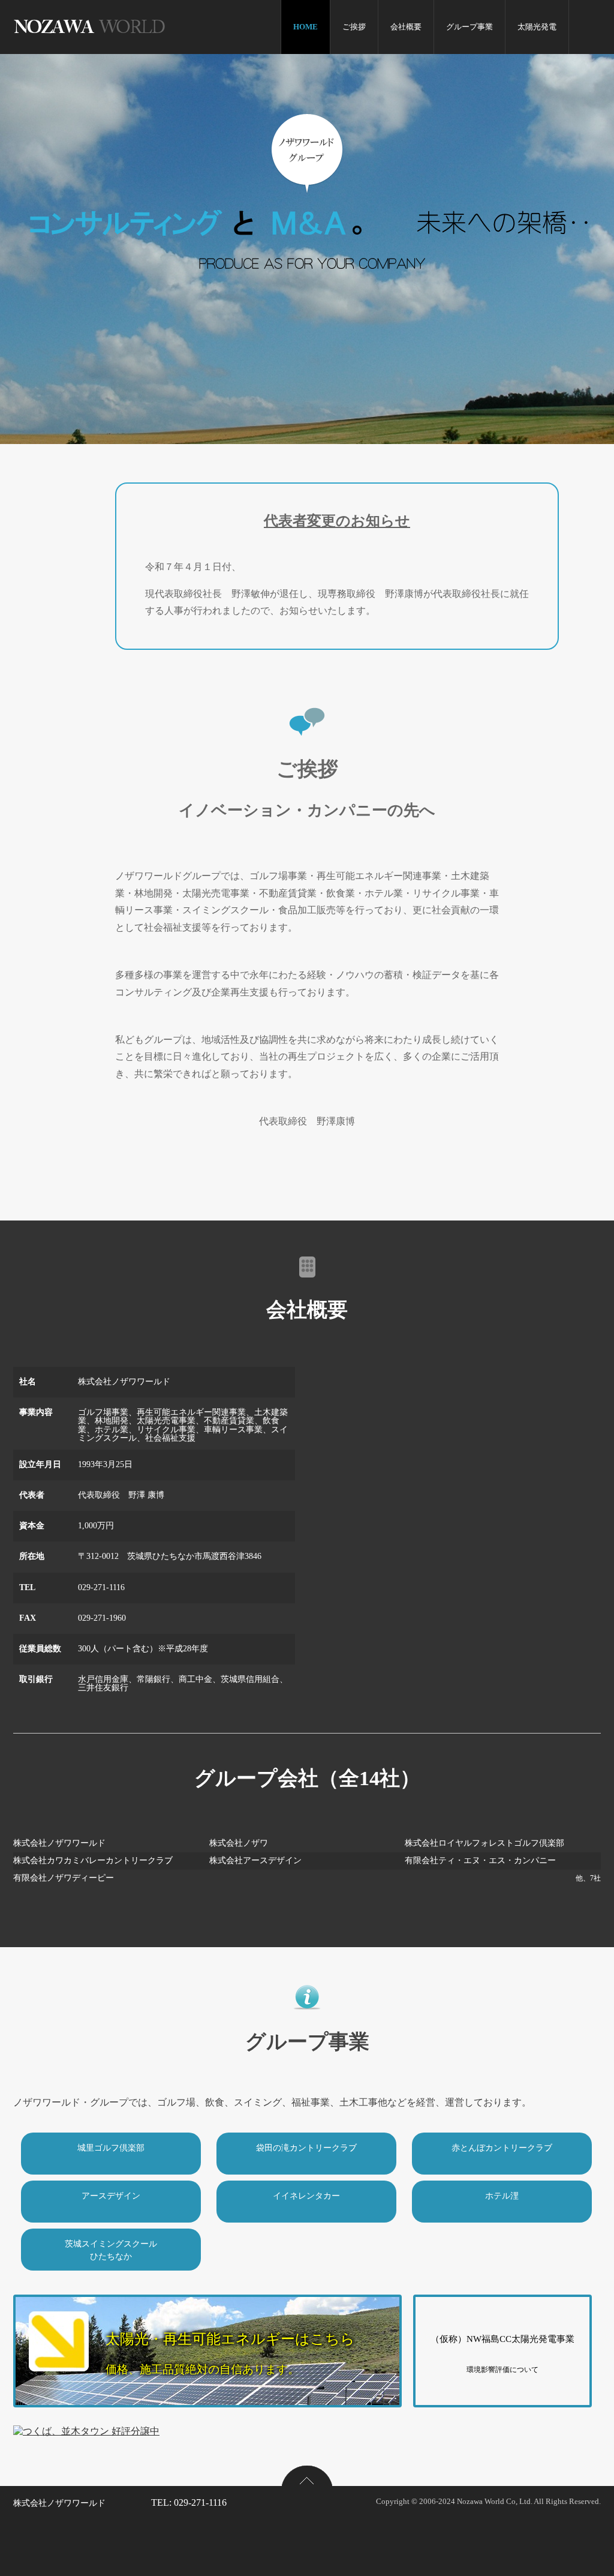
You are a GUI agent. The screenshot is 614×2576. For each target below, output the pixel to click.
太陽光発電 (537, 27)
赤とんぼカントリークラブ (502, 2148)
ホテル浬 (502, 2196)
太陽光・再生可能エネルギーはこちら (230, 2353)
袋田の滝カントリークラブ (306, 2148)
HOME (306, 27)
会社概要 (406, 27)
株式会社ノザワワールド (59, 2503)
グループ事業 (469, 27)
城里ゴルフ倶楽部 (111, 2148)
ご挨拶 (354, 27)
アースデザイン (111, 2196)
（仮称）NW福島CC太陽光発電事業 (502, 2354)
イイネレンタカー (306, 2196)
